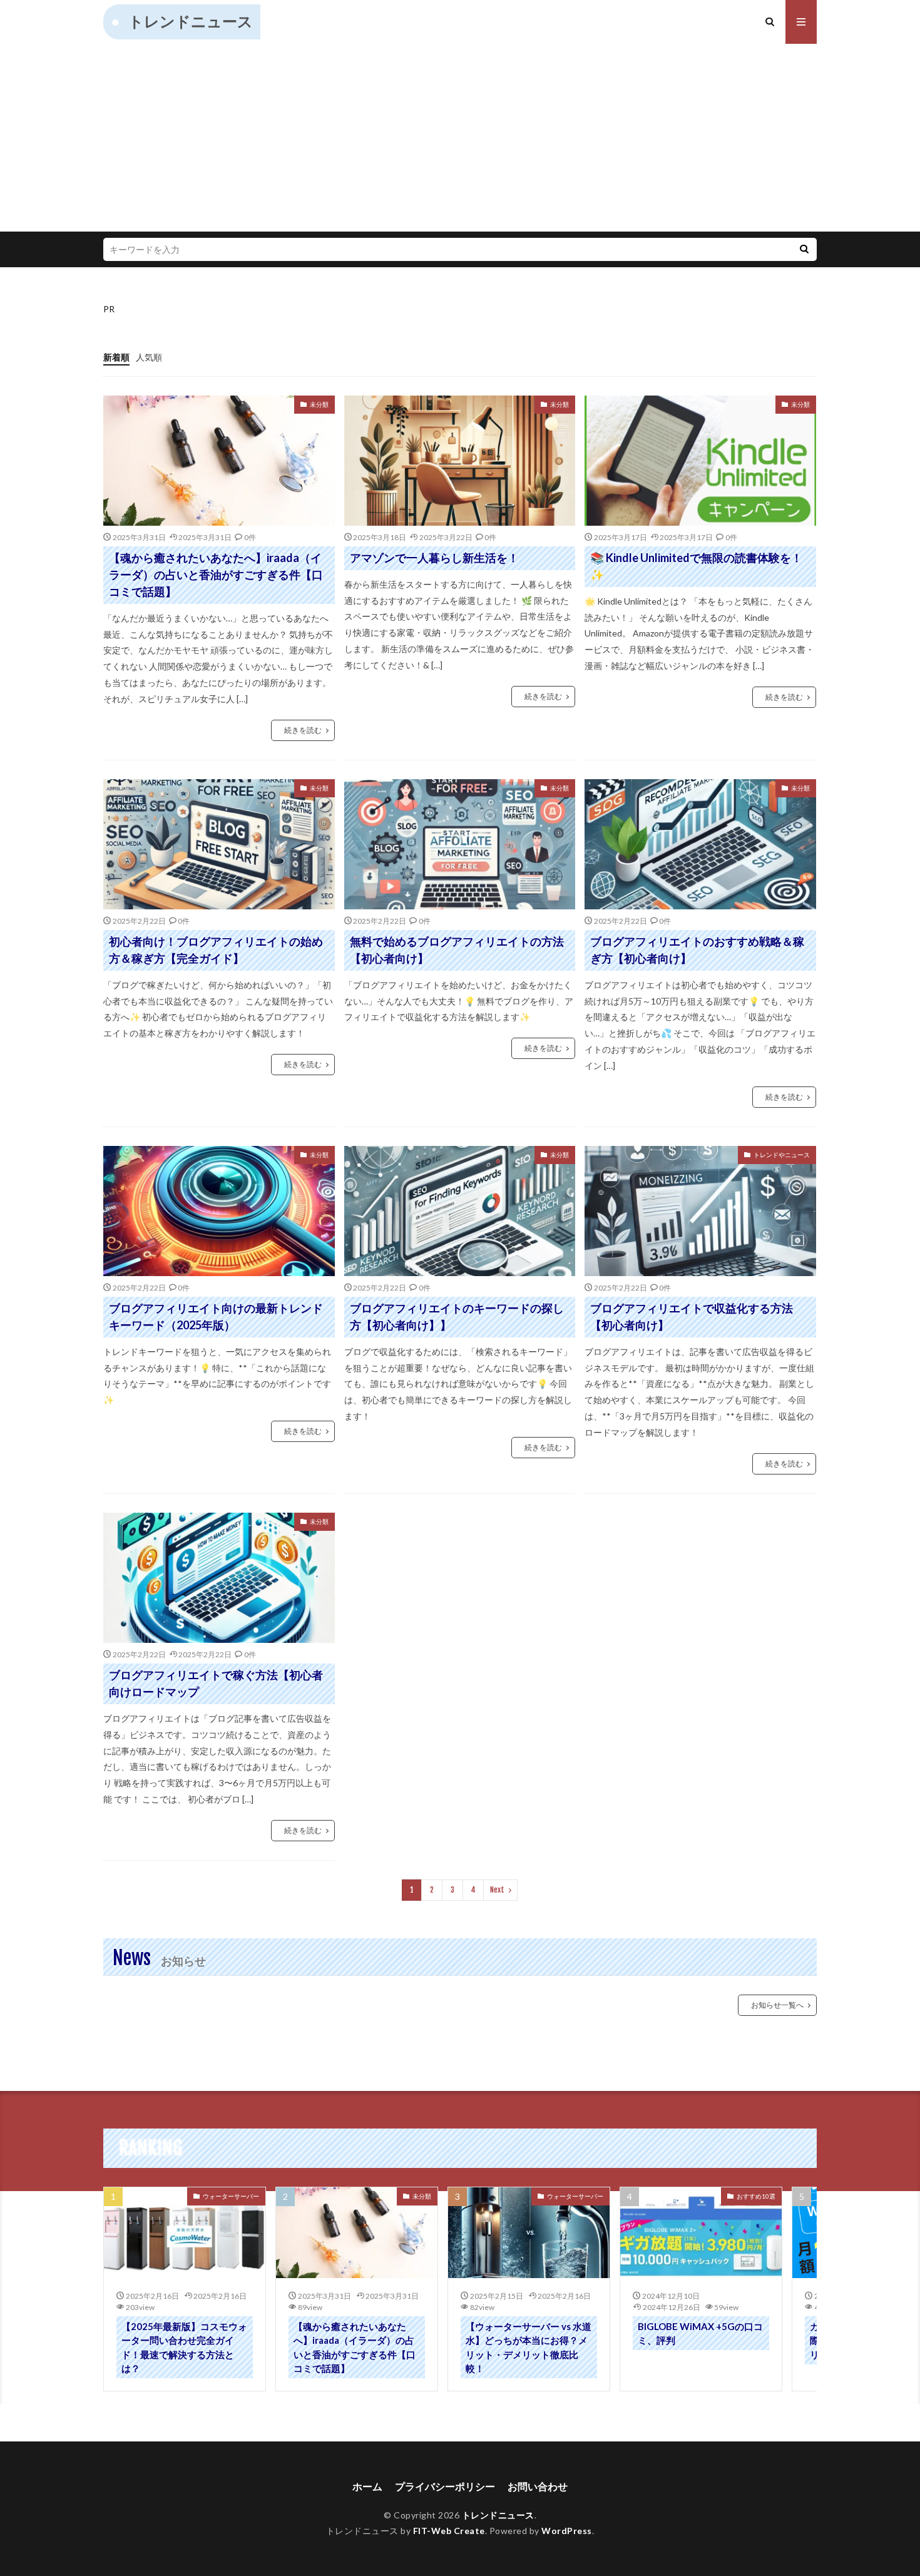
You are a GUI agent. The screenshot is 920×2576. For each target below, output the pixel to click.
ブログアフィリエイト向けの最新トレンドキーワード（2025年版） (216, 1316)
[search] (804, 249)
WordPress (567, 2531)
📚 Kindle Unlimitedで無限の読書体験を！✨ (696, 566)
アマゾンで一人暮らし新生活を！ (434, 558)
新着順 (116, 357)
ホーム (367, 2486)
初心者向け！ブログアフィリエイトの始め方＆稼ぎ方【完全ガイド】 (216, 950)
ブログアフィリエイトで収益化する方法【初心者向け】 (692, 1316)
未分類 (319, 404)
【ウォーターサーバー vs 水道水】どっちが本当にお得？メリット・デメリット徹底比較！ (529, 2348)
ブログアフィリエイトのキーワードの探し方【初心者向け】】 (457, 1316)
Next (497, 1890)
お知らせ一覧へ (777, 2005)
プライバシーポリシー (445, 2486)
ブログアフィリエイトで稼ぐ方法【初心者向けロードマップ (216, 1683)
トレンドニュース (191, 21)
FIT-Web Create (449, 2531)
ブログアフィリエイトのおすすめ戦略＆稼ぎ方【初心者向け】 (697, 950)
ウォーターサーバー (231, 2196)
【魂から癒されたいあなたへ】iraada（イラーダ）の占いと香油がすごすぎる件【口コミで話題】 (216, 575)
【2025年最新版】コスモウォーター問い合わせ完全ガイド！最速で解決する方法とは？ (184, 2348)
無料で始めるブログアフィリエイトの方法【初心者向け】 (457, 950)
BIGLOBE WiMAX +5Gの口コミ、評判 (700, 2333)
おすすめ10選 (756, 2196)
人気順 (149, 357)
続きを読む (303, 730)
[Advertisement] (460, 138)
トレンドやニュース (782, 1155)
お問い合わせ (538, 2486)
